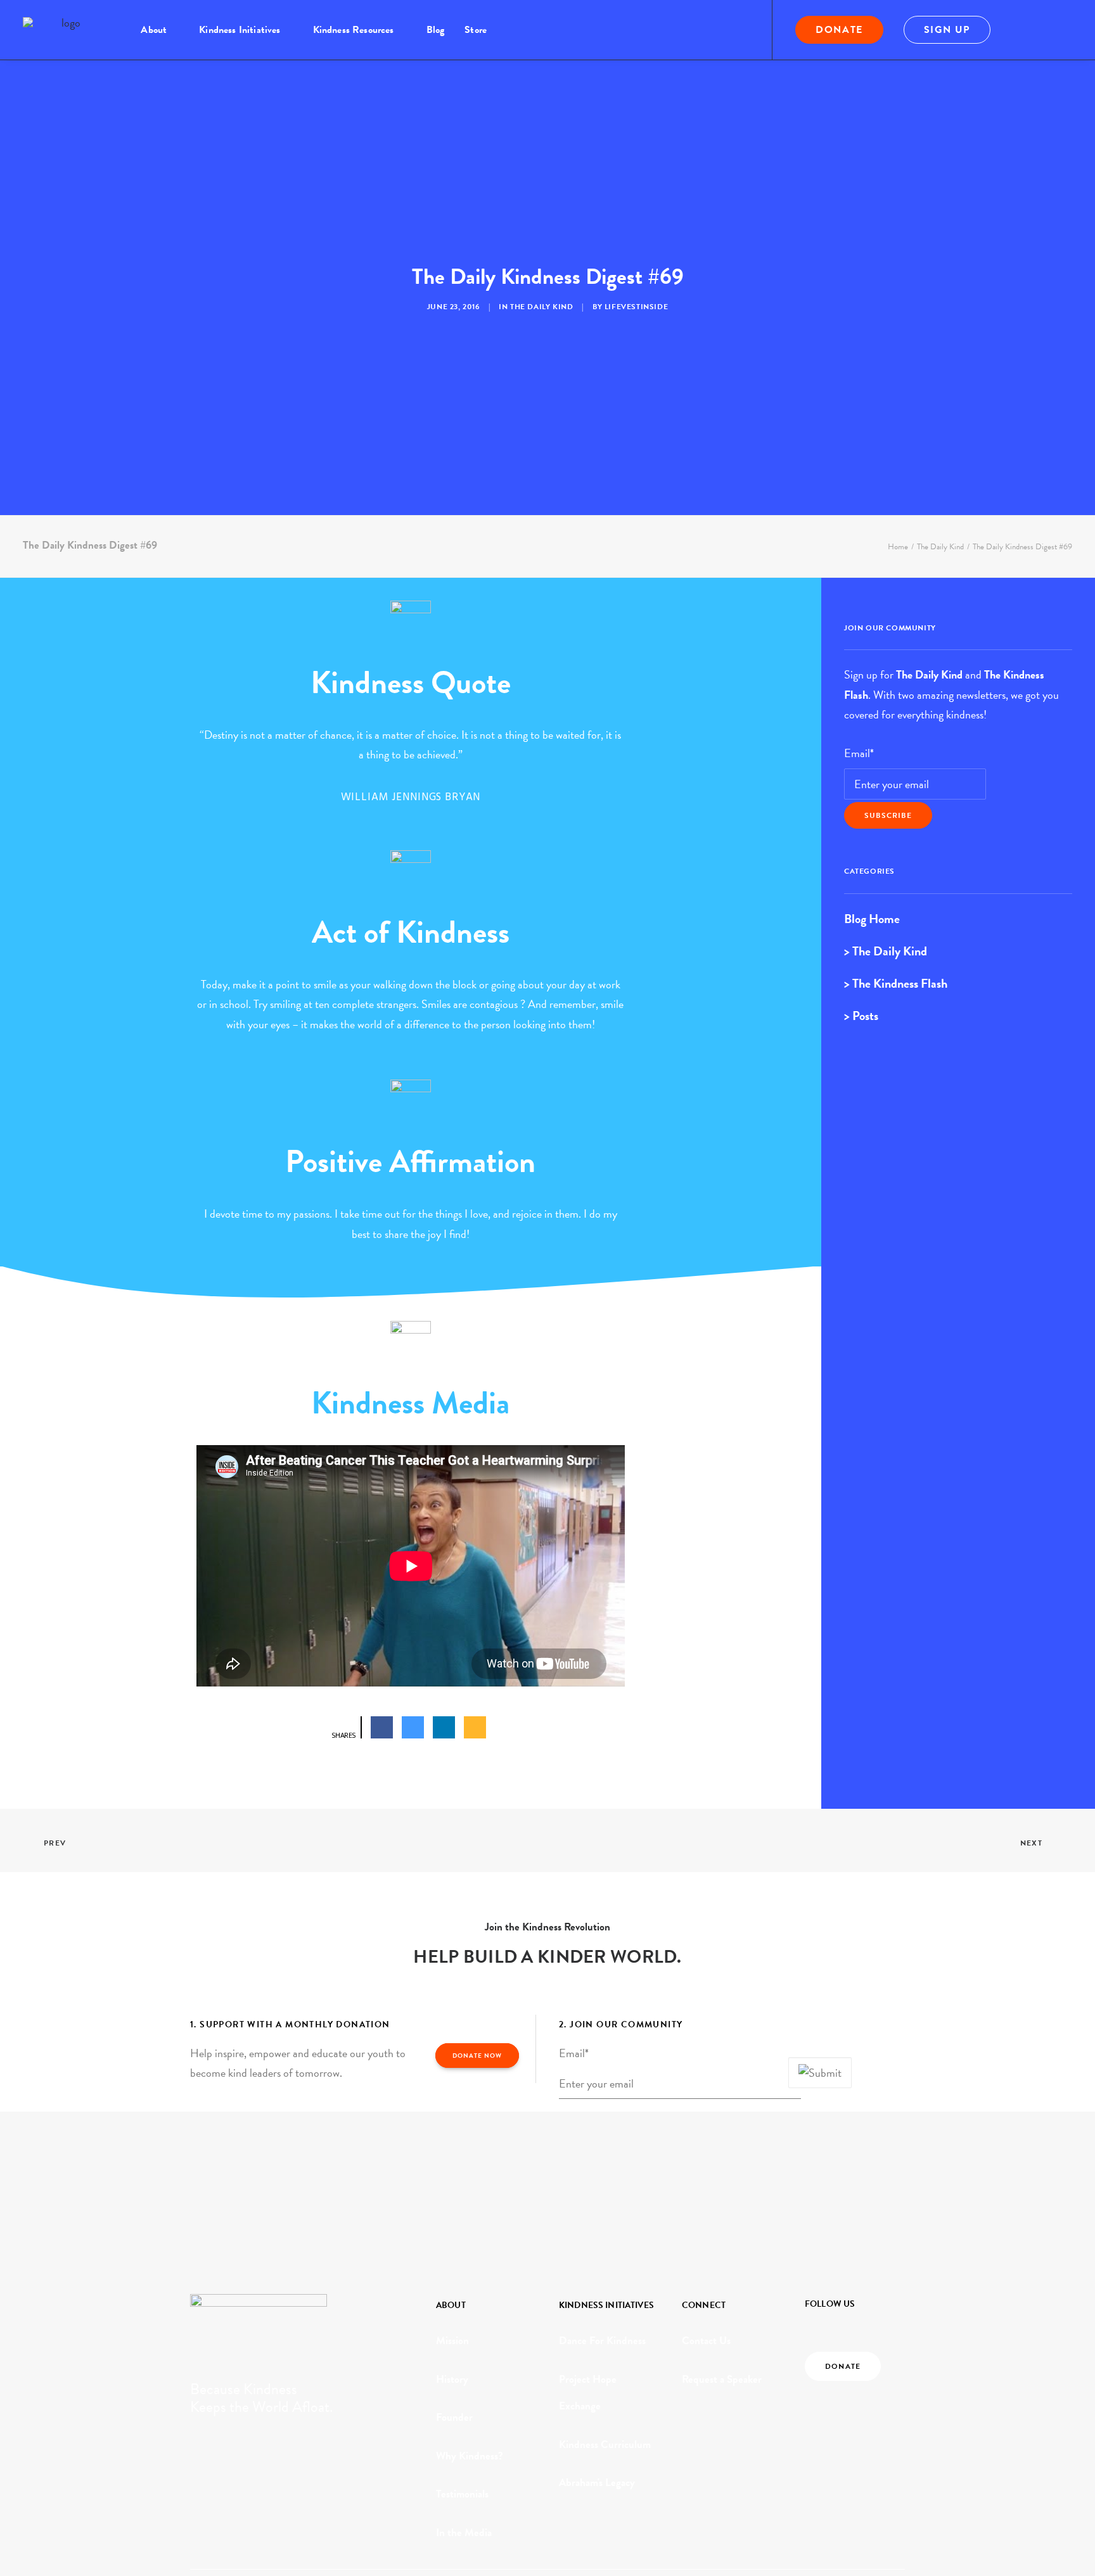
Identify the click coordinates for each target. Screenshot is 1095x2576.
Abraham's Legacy (597, 2483)
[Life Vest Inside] (66, 30)
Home (898, 547)
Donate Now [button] (477, 2056)
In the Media (464, 2533)
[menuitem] (160, 30)
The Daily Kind (541, 307)
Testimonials (462, 2494)
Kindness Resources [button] (354, 30)
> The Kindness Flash (896, 983)
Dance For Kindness (602, 2341)
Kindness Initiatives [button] (240, 30)
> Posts (861, 1016)
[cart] (1064, 30)
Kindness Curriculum (605, 2445)
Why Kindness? (470, 2456)
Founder (454, 2417)
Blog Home (872, 919)
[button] (1027, 30)
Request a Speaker (722, 2379)
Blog (436, 30)
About (154, 30)
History (452, 2379)
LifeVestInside (636, 307)
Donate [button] (843, 2366)
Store (476, 30)
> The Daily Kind (886, 951)
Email (859, 753)
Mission (452, 2341)
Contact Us (706, 2341)
